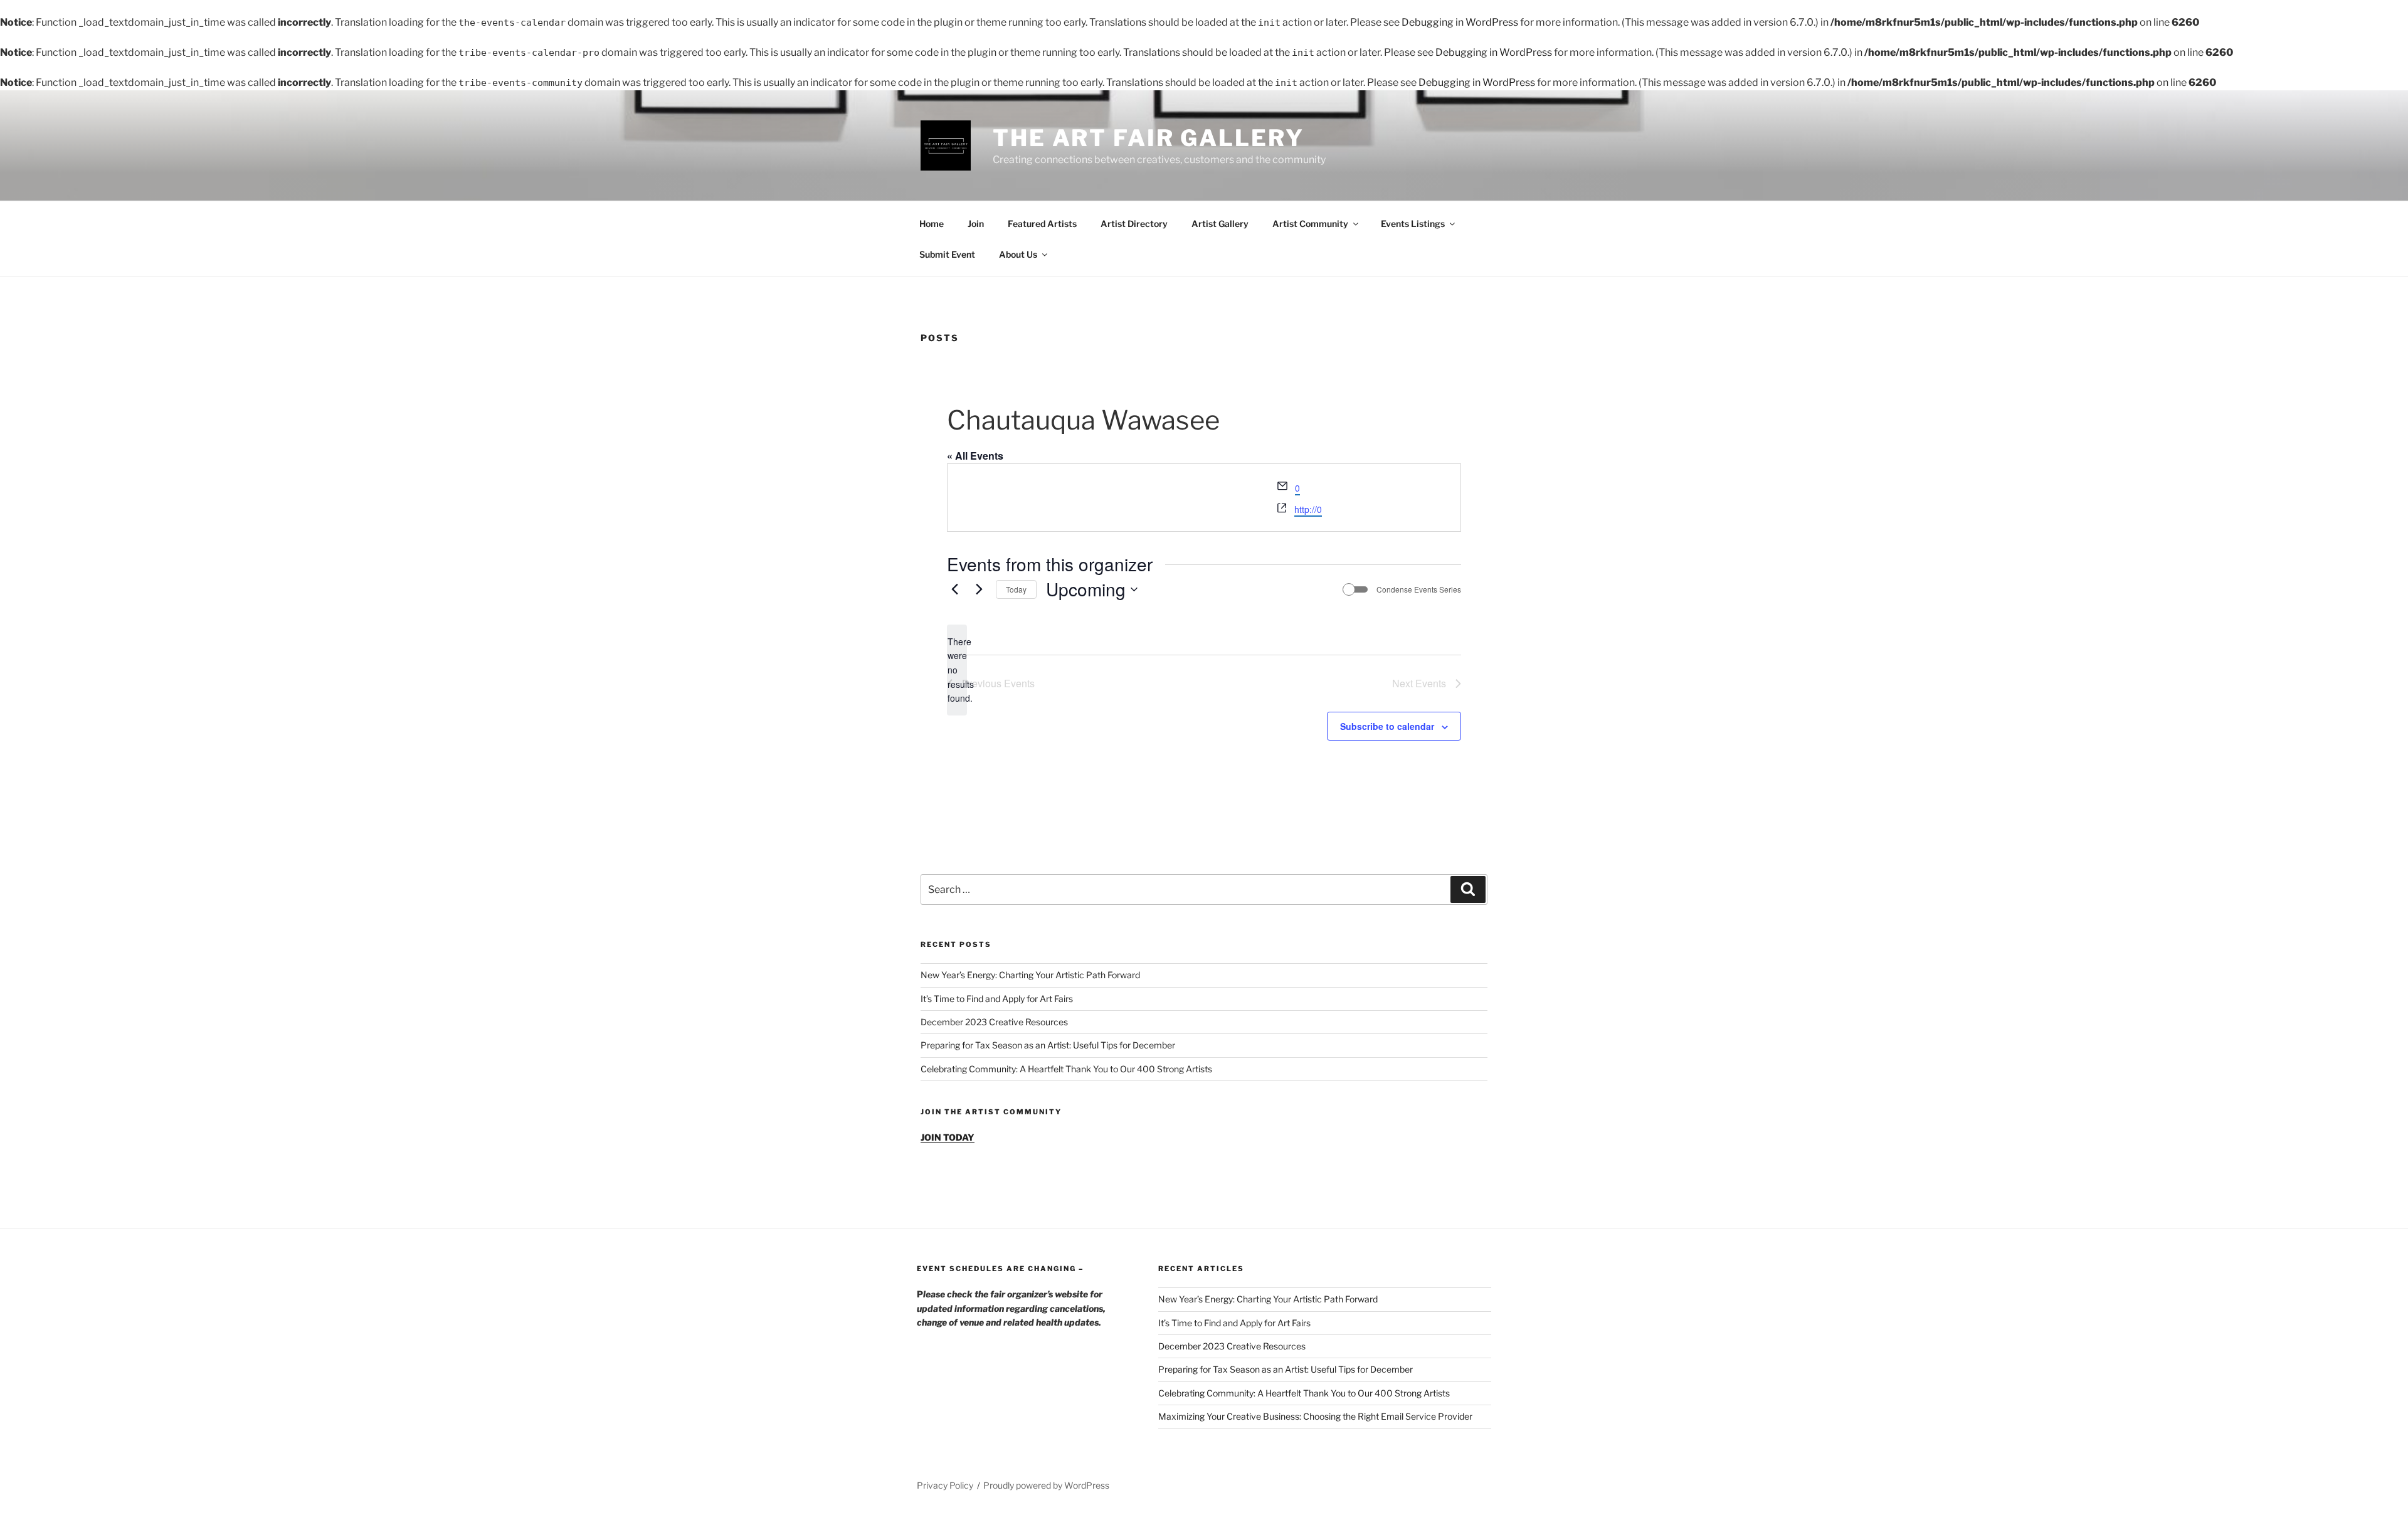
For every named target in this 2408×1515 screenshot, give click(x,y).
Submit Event (947, 254)
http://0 (1308, 509)
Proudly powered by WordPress (1046, 1485)
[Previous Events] (954, 589)
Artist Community (1310, 224)
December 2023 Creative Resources (994, 1022)
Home (932, 224)
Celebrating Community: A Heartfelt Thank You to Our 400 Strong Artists (1066, 1069)
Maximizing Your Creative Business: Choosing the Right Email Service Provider (1315, 1416)
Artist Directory (1134, 224)
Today (1016, 589)
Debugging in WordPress (1460, 22)
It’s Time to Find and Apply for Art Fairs (997, 999)
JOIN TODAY (948, 1137)
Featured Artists (1042, 224)
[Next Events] (979, 589)
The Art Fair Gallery (1149, 138)
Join (976, 224)
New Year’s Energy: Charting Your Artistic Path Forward (1030, 975)
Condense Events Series (1419, 589)
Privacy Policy (945, 1485)
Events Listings (1413, 224)
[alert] (957, 670)
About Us (1018, 254)
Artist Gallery (1220, 224)
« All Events (975, 456)
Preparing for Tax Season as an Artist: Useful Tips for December (1048, 1045)
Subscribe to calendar (1387, 726)
